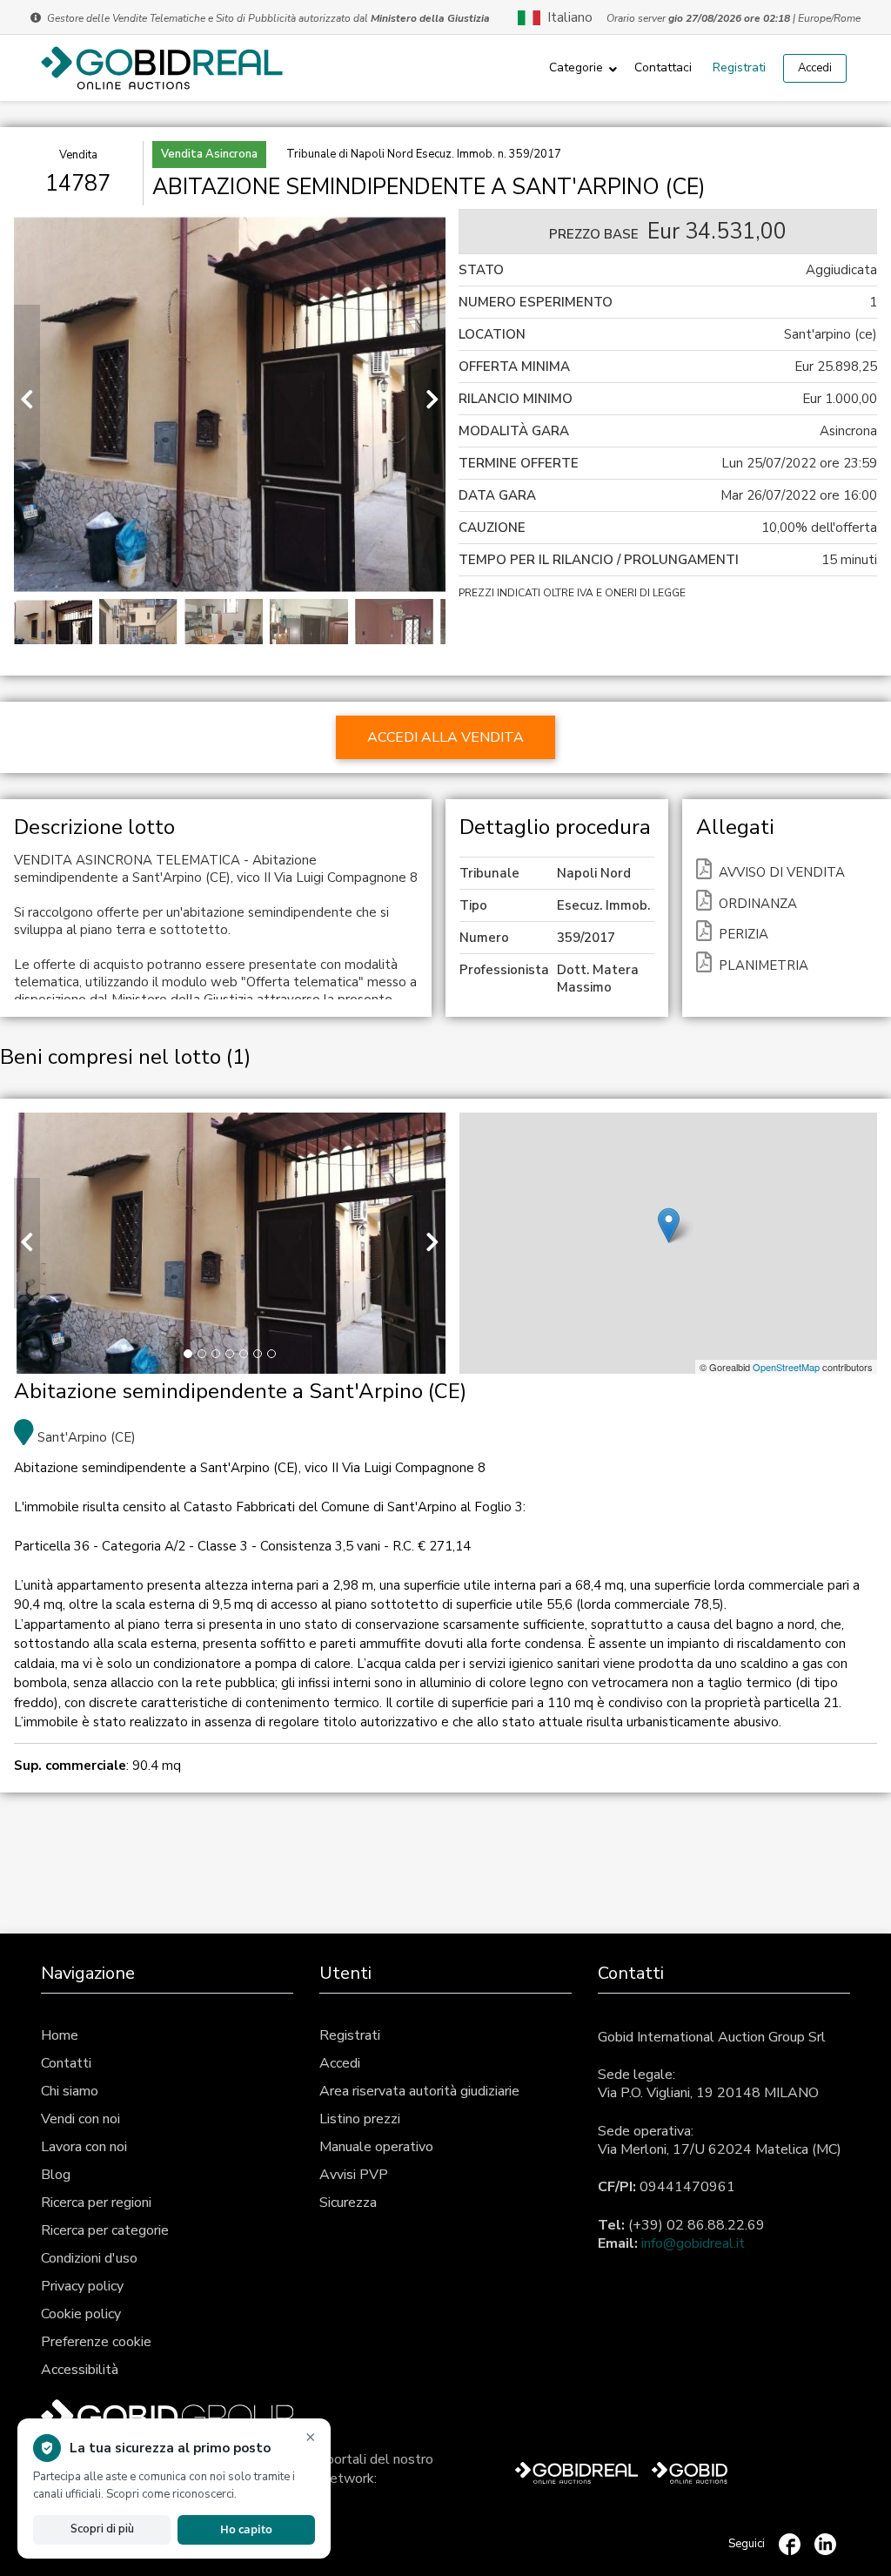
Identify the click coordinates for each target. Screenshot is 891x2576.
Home (60, 2035)
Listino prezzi (360, 2119)
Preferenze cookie (96, 2342)
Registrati (739, 67)
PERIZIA (744, 934)
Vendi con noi (80, 2119)
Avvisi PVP (354, 2175)
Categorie (576, 67)
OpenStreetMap (786, 1367)
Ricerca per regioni (96, 2203)
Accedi (815, 68)
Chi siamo (70, 2091)
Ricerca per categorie (105, 2230)
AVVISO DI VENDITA (782, 872)
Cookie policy (81, 2314)
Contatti (66, 2063)
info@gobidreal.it (693, 2243)
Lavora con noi (84, 2147)
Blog (56, 2175)
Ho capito (246, 2529)
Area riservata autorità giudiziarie (419, 2091)
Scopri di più (102, 2529)
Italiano (566, 17)
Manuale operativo (376, 2147)
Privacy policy (82, 2286)
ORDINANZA (758, 904)
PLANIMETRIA (764, 965)
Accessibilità (80, 2370)
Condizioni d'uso (89, 2258)
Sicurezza (348, 2203)
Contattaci (663, 67)
